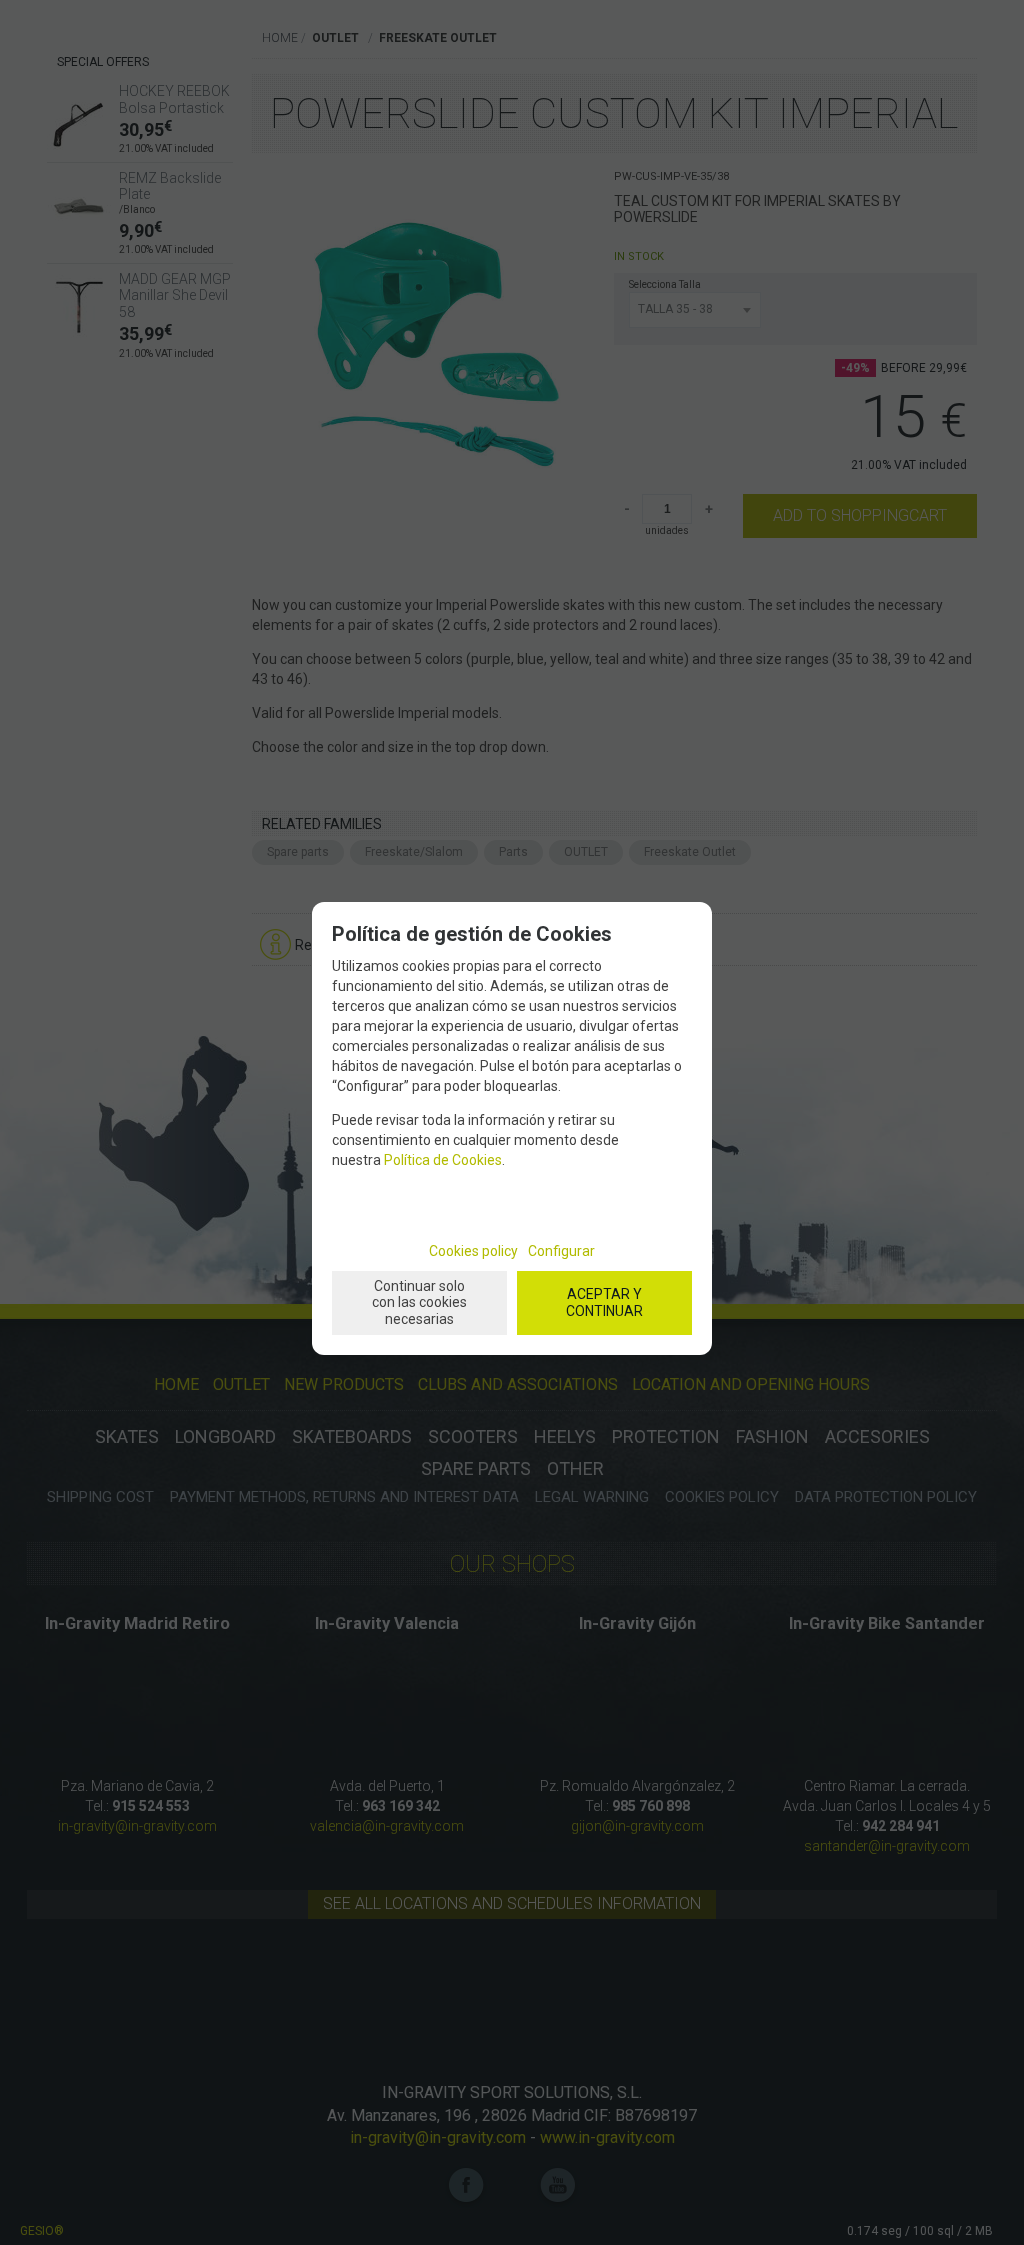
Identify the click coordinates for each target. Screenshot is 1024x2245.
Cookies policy (473, 1251)
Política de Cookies (443, 1160)
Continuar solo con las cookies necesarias (419, 1303)
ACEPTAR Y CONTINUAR (604, 1302)
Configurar (561, 1251)
